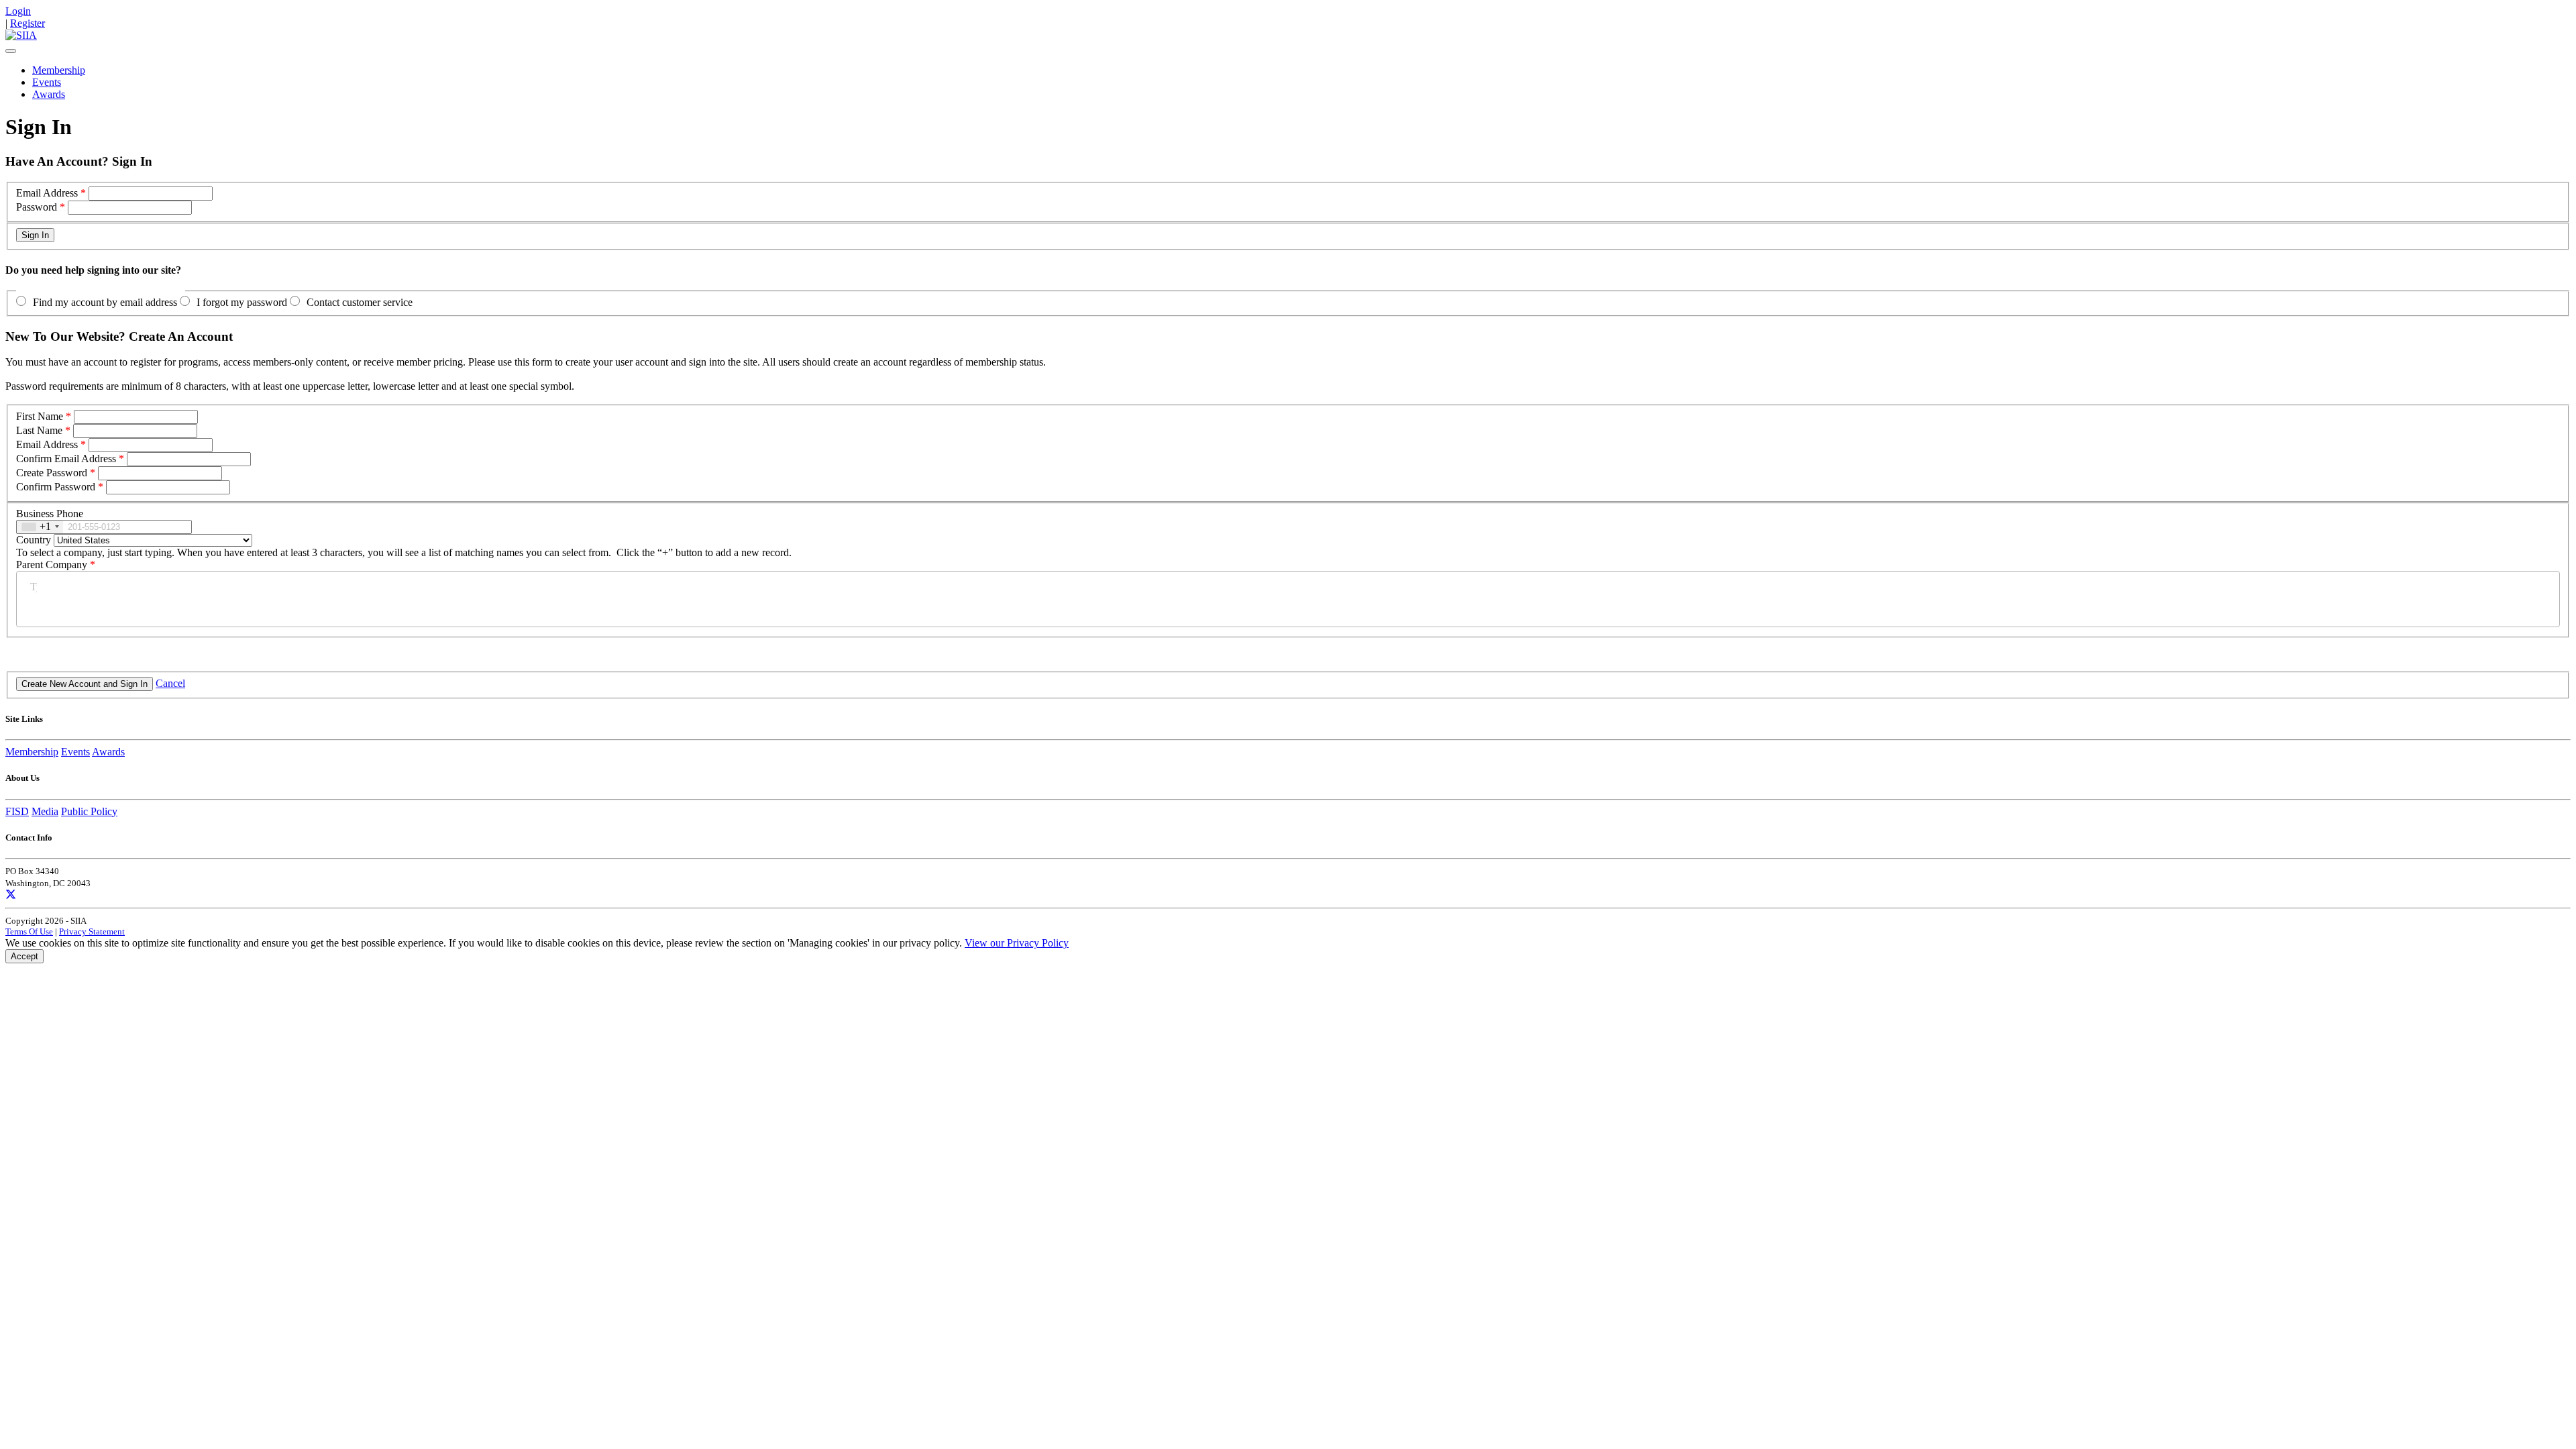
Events (47, 82)
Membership (59, 70)
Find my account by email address (105, 302)
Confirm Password (56, 487)
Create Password (52, 473)
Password (37, 207)
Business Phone (50, 514)
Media (45, 811)
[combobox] (40, 527)
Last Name (39, 430)
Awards (49, 94)
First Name (40, 416)
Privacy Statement (92, 931)
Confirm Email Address (66, 459)
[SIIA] (21, 35)
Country (34, 540)
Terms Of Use (29, 931)
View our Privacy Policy (1017, 943)
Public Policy (89, 811)
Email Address (47, 193)
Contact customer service (360, 302)
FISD (17, 811)
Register (28, 23)
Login (18, 11)
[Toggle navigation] (11, 51)
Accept (24, 956)
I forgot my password (242, 302)
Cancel (170, 683)
